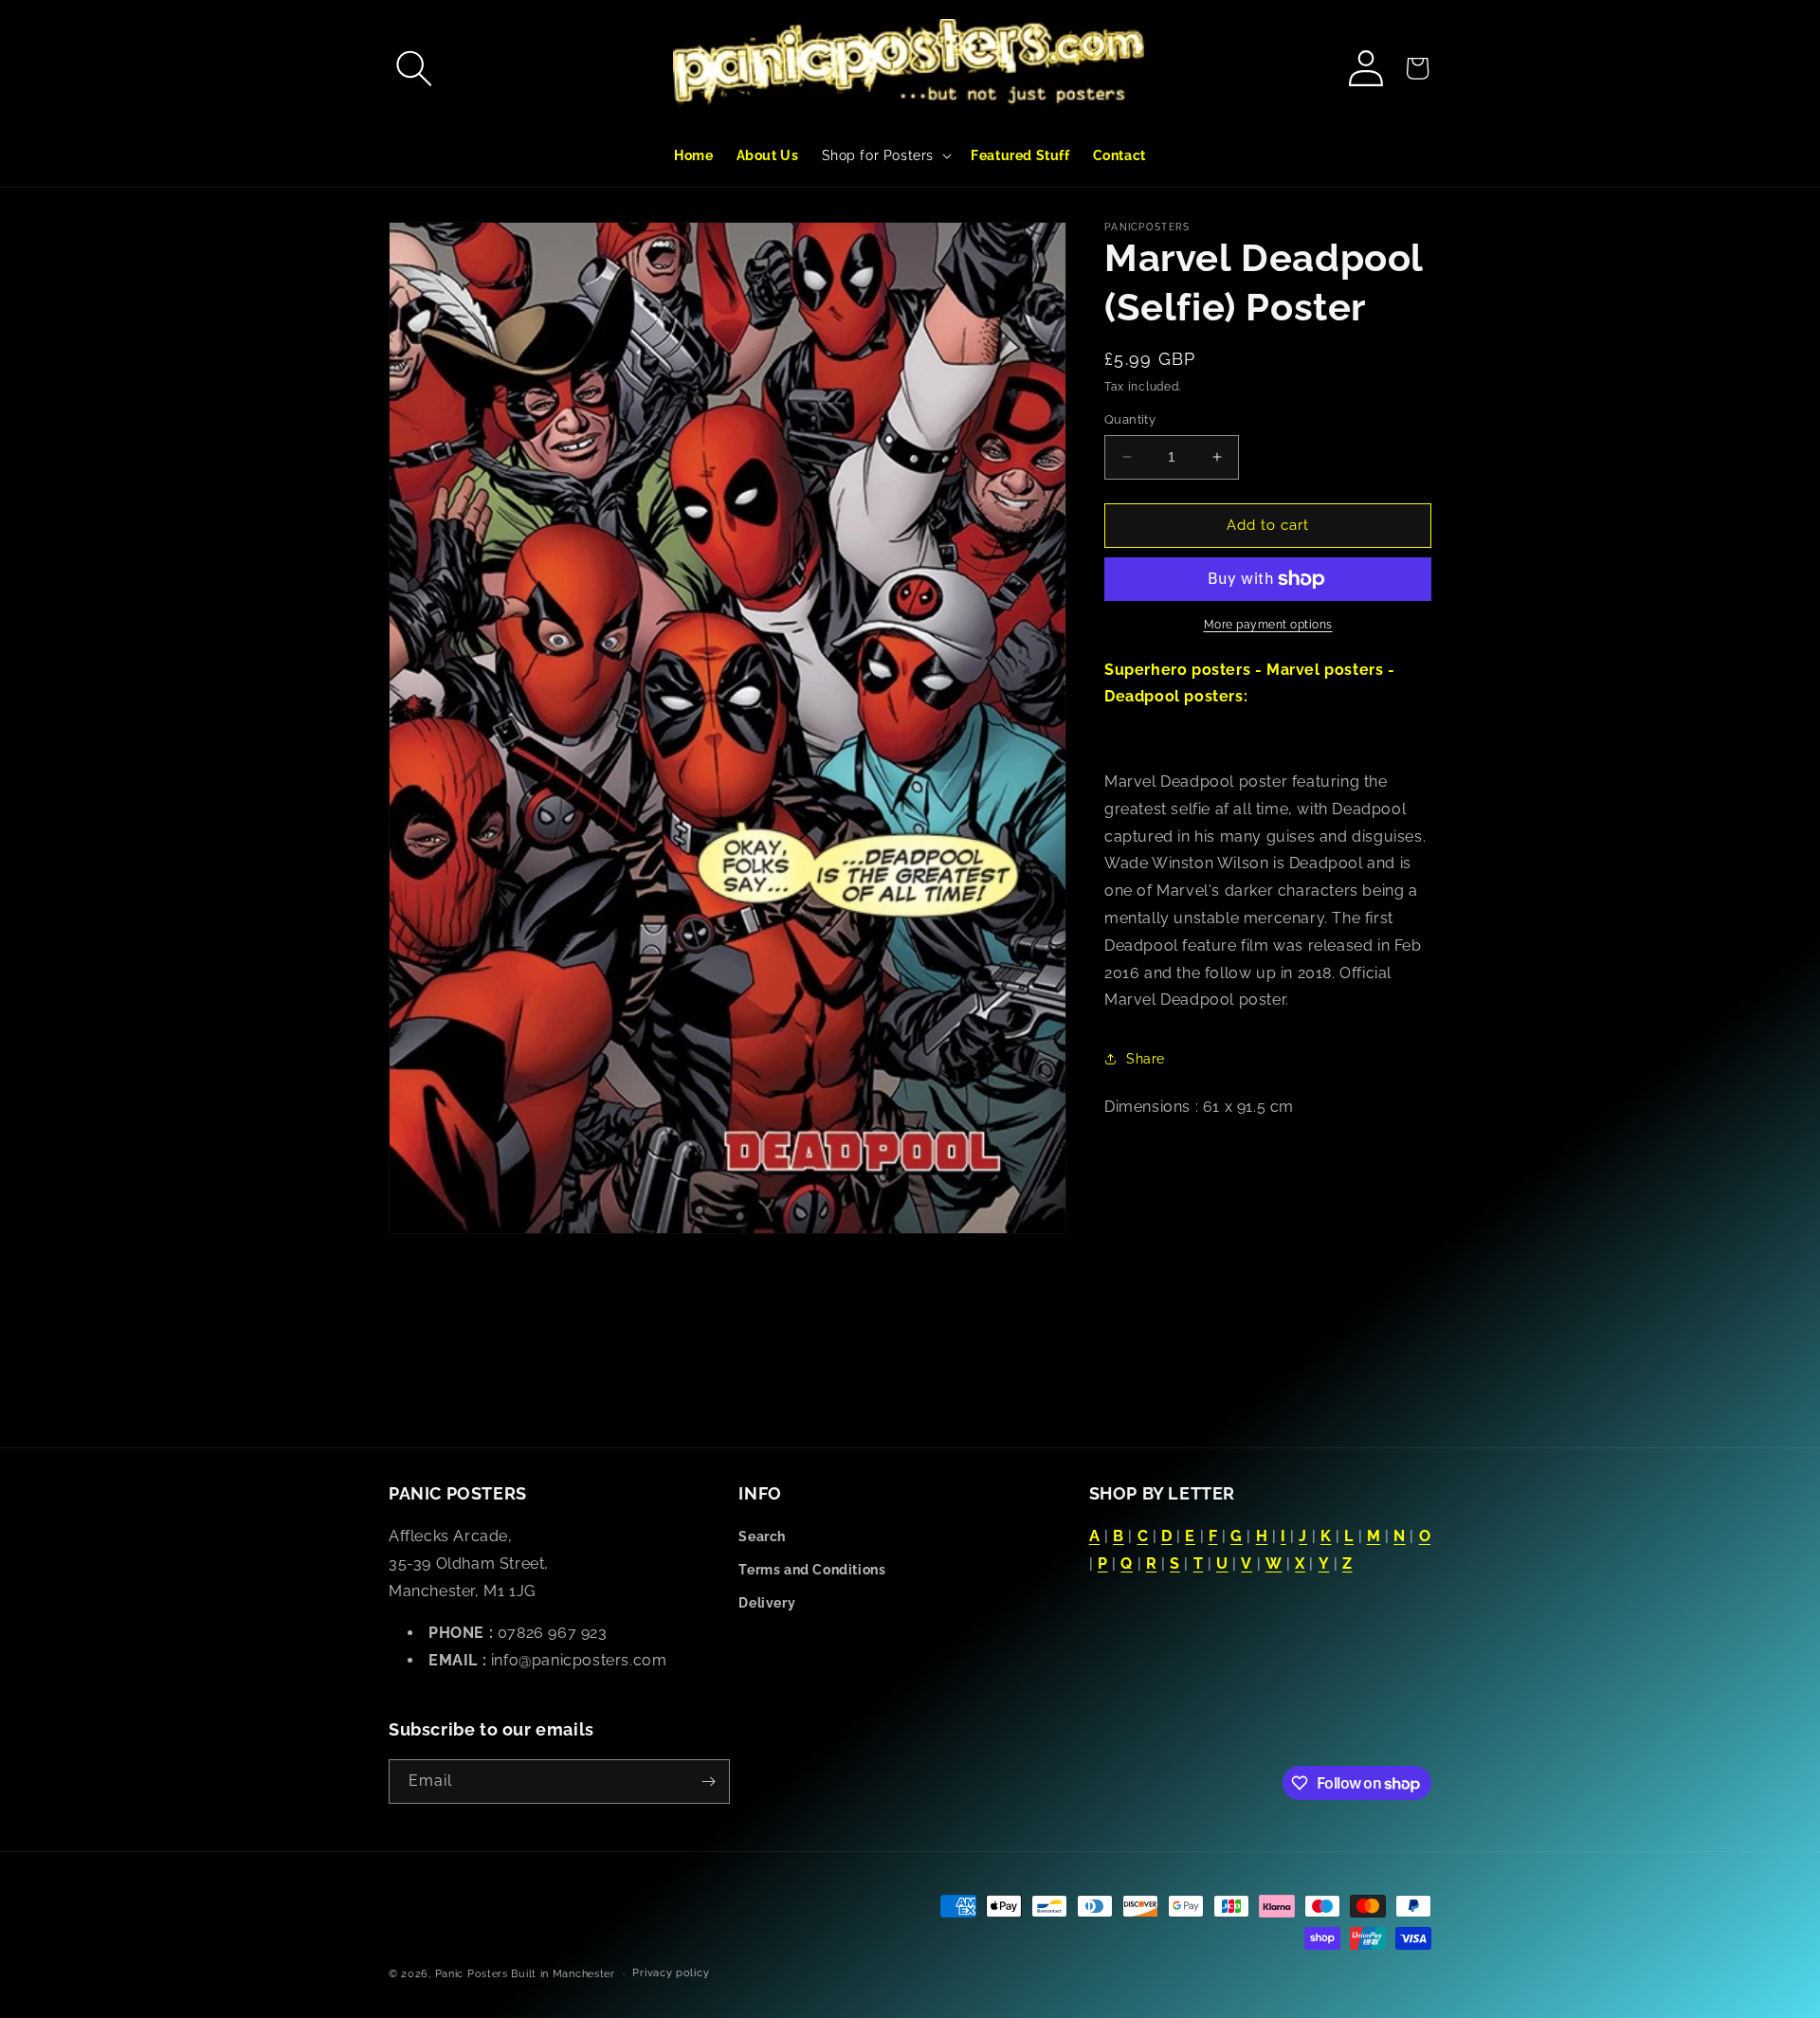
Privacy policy (671, 1973)
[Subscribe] (708, 1782)
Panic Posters (472, 1974)
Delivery (767, 1603)
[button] (414, 68)
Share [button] (1146, 1059)
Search (762, 1536)
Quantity (1130, 419)
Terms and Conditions (812, 1570)
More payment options (1268, 625)
